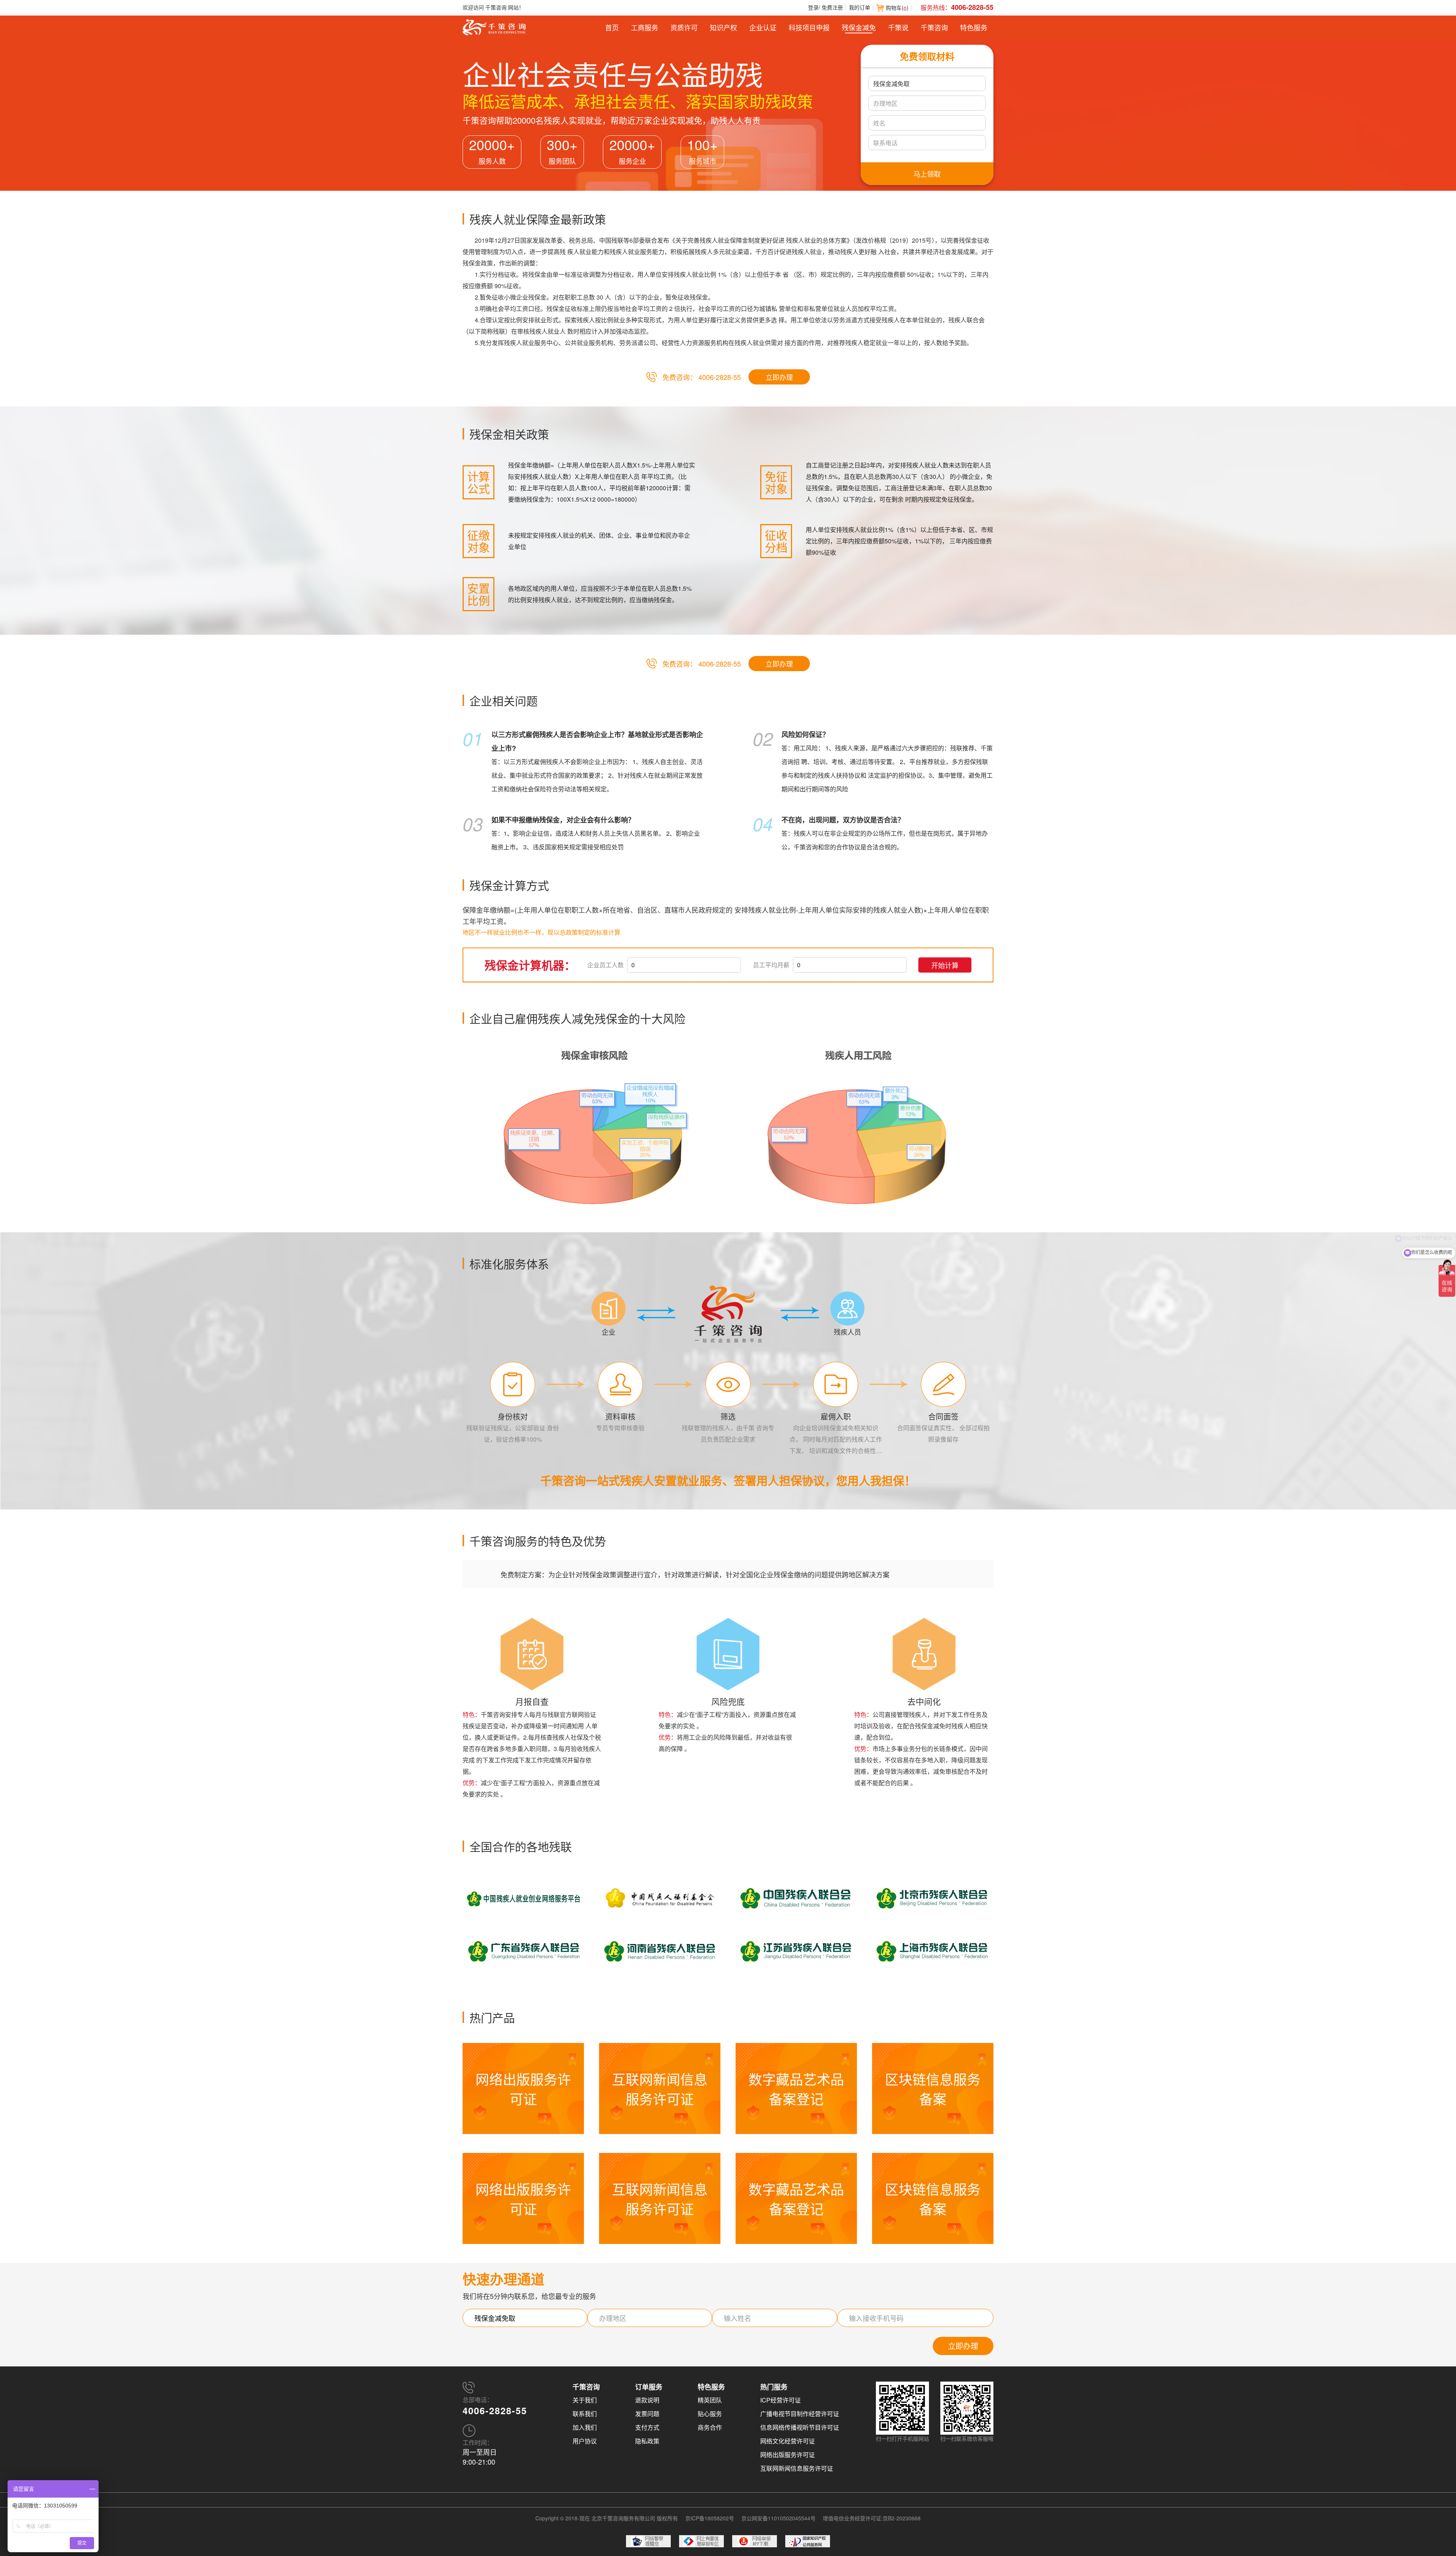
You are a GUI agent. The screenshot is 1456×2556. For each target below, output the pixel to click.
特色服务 (974, 27)
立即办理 (779, 377)
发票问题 (647, 2414)
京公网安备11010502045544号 (778, 2518)
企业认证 (763, 27)
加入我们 (585, 2427)
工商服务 (645, 27)
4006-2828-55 (972, 7)
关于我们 (585, 2400)
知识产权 (723, 27)
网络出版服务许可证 (788, 2455)
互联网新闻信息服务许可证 (797, 2468)
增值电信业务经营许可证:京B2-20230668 (872, 2518)
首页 (612, 27)
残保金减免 (859, 27)
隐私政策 (647, 2441)
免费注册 (832, 7)
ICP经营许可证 (781, 2400)
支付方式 (647, 2427)
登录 (813, 7)
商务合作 (710, 2427)
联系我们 (585, 2414)
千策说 (898, 27)
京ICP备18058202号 (710, 2518)
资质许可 (684, 27)
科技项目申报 (809, 27)
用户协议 (585, 2441)
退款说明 (647, 2400)
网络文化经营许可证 (788, 2441)
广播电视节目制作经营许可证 (800, 2414)
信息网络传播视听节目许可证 (800, 2427)
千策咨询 (934, 27)
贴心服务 (710, 2414)
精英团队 (710, 2400)
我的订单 (860, 7)
